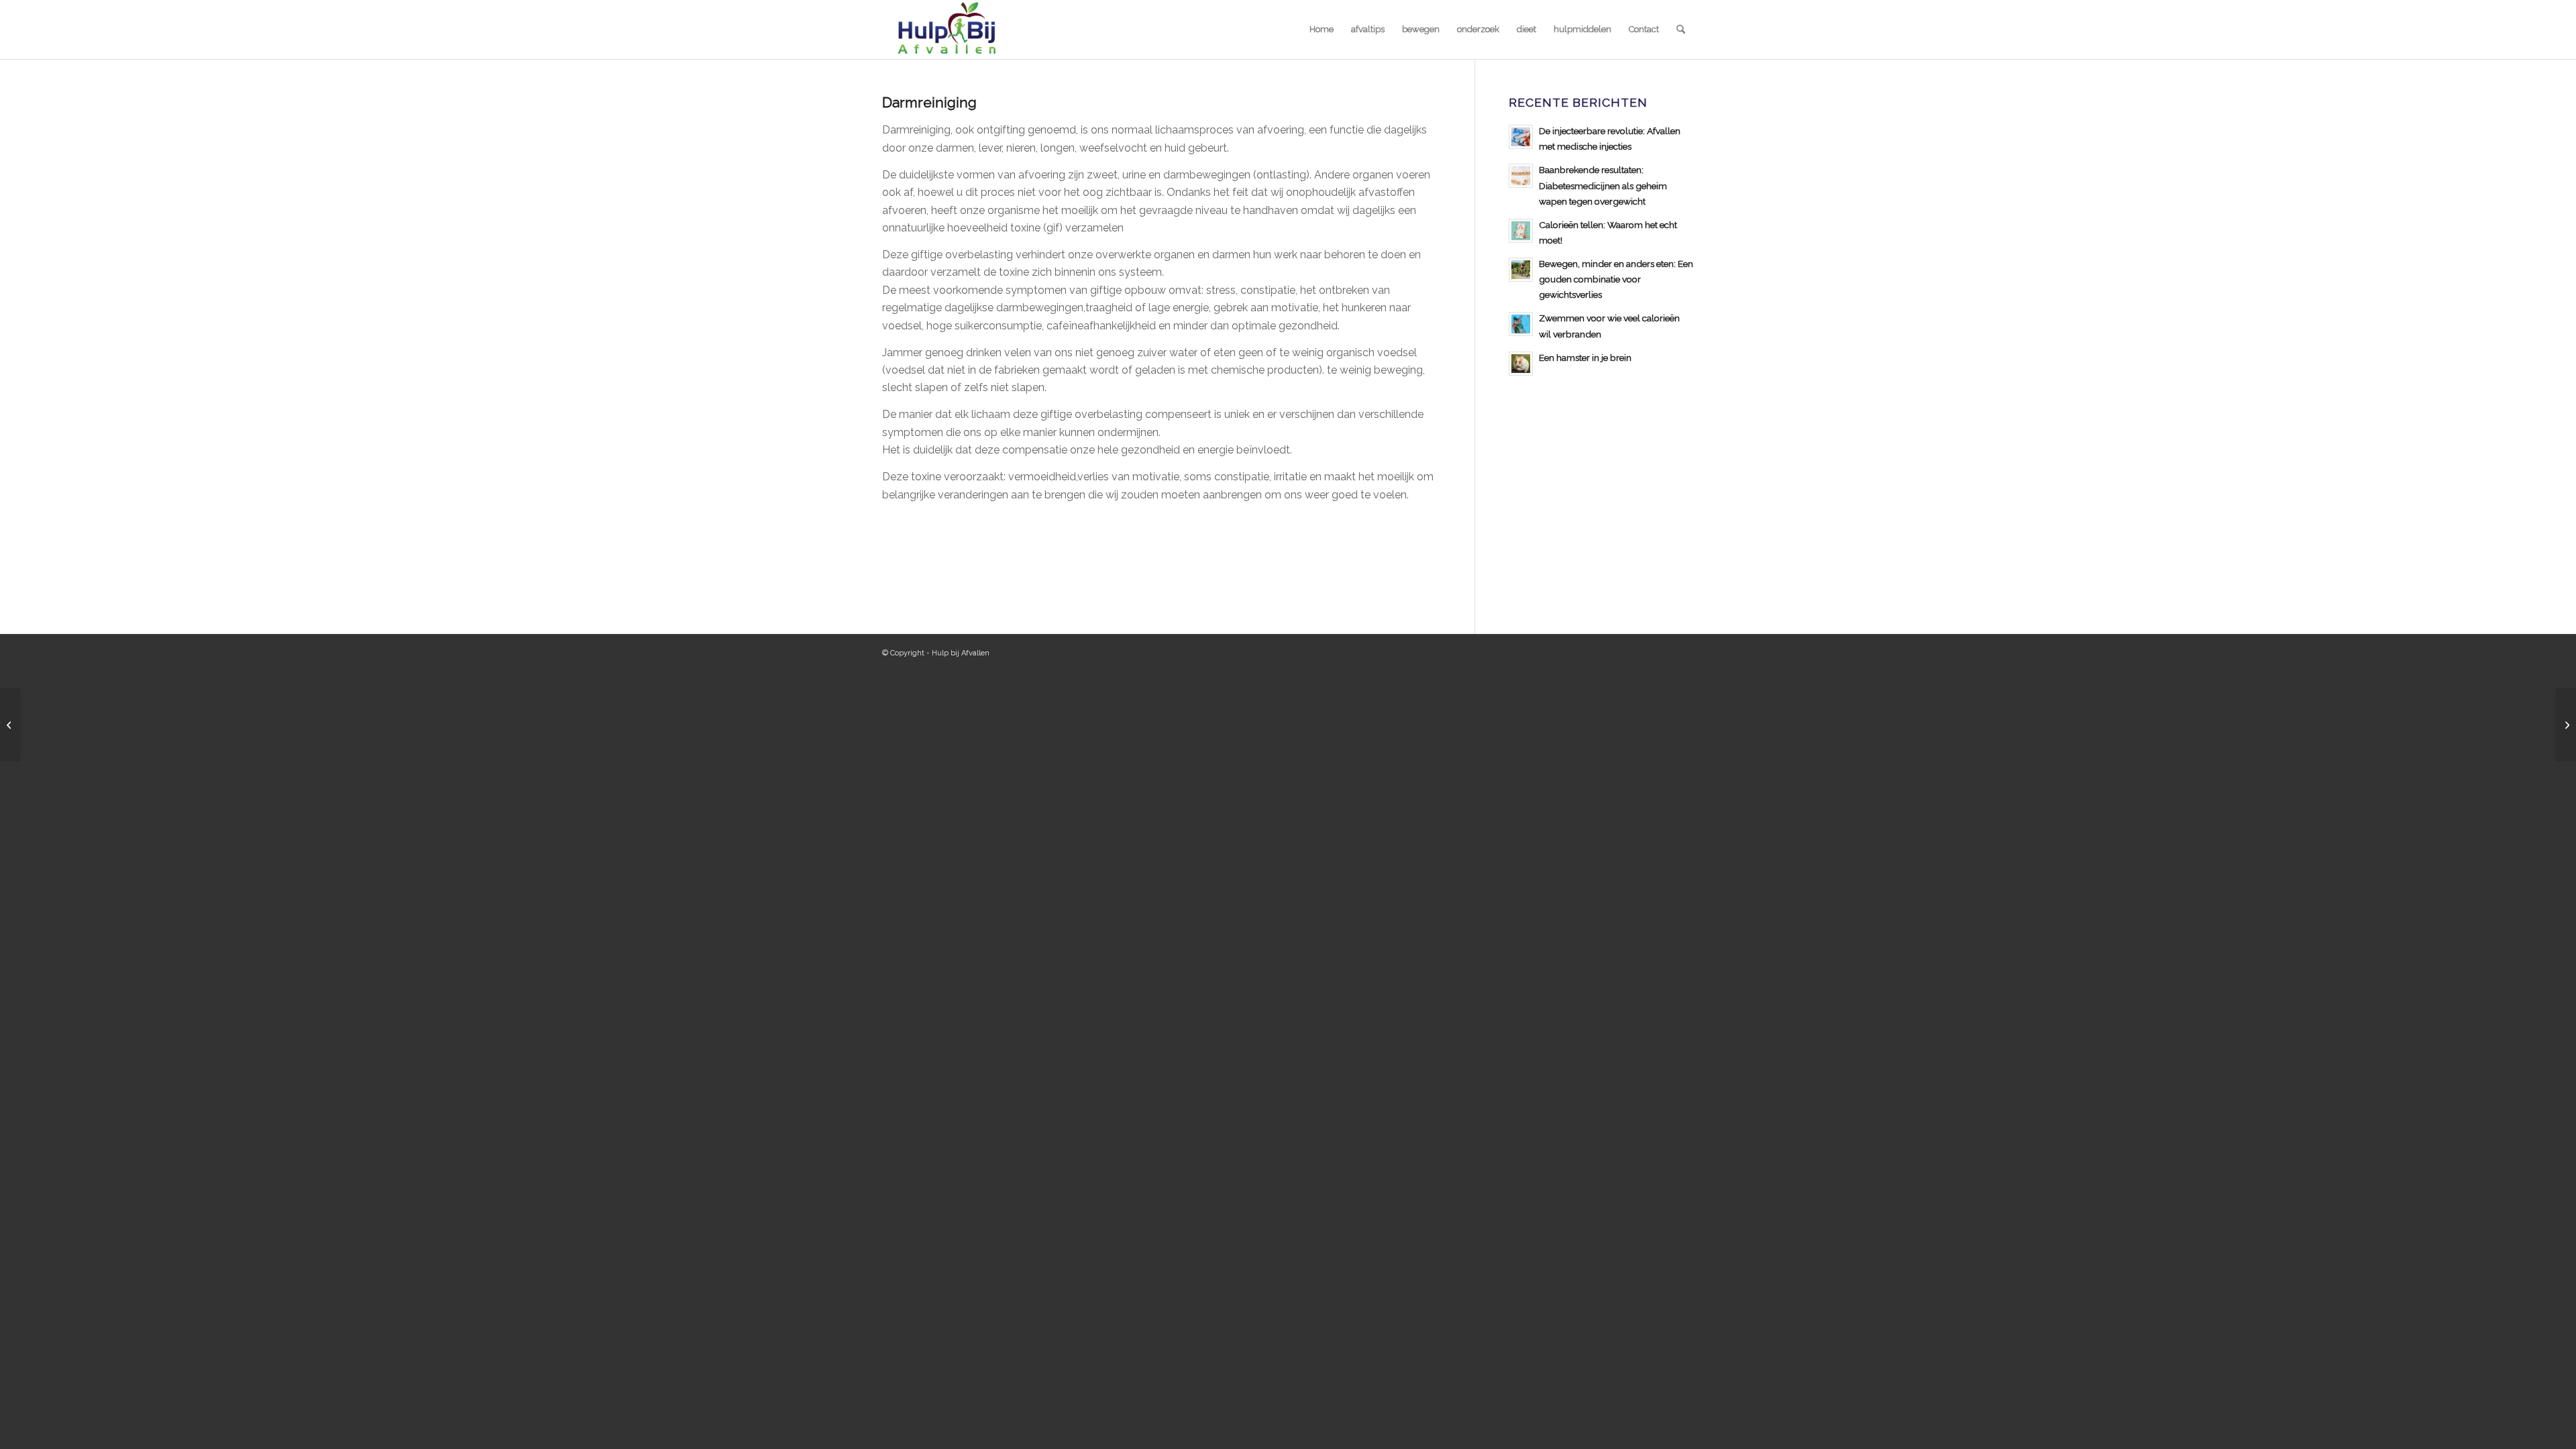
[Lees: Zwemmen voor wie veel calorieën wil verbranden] (1521, 324)
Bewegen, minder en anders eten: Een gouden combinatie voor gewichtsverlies (1616, 279)
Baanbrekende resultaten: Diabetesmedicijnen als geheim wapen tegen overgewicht (1603, 185)
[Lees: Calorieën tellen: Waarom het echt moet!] (1521, 231)
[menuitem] (1322, 30)
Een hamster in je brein (1585, 358)
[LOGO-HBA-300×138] (946, 30)
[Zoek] (1681, 30)
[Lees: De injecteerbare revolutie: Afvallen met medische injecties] (1521, 137)
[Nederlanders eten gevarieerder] (10, 724)
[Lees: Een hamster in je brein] (1521, 364)
